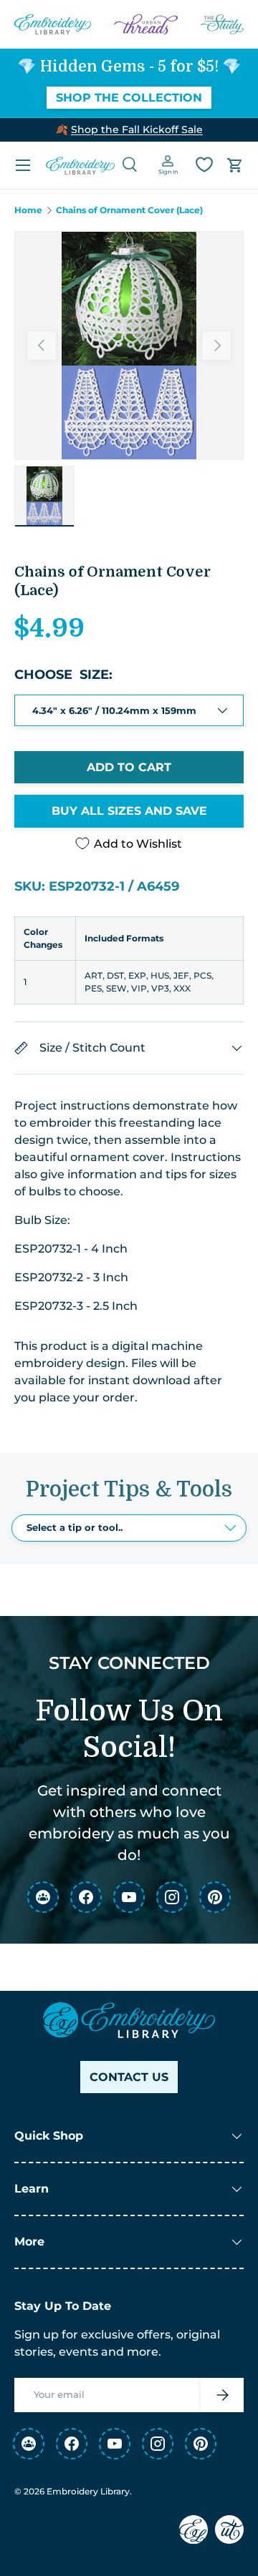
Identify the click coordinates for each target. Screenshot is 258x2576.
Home (28, 210)
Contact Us (129, 2077)
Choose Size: (63, 675)
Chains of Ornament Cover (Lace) (129, 210)
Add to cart (129, 767)
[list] (129, 346)
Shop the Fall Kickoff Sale (137, 129)
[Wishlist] (204, 165)
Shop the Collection (129, 98)
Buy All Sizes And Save (129, 811)
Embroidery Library (88, 2491)
